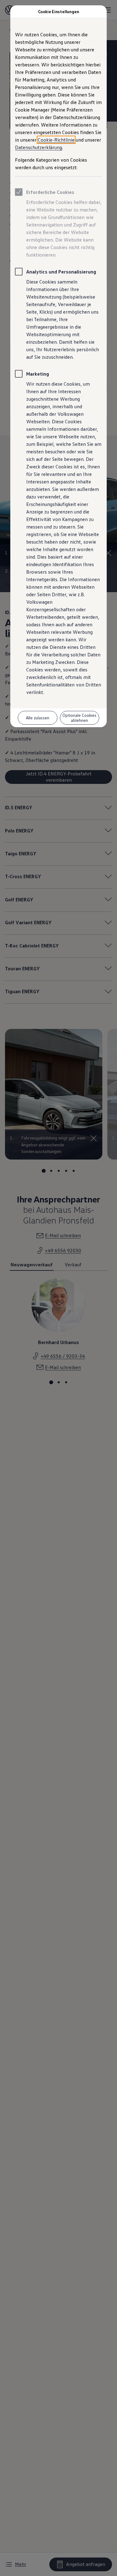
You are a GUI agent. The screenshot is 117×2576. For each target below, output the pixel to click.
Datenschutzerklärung (39, 147)
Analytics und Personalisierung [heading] (61, 272)
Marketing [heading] (38, 374)
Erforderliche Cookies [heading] (50, 192)
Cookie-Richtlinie (56, 140)
